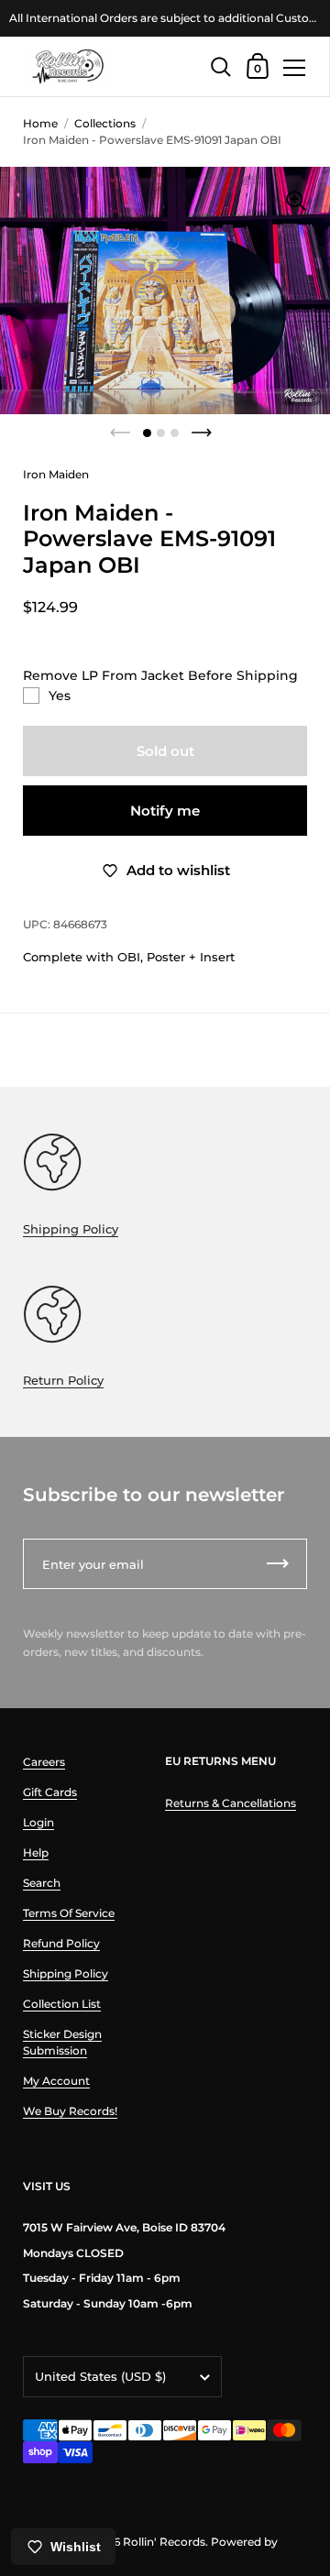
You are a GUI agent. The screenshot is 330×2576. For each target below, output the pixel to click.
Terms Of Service (69, 1913)
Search (42, 1883)
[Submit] (278, 1564)
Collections (105, 123)
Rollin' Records (164, 2542)
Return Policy (63, 1380)
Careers (44, 1762)
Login (38, 1822)
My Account (56, 2081)
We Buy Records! (70, 2111)
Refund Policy (61, 1943)
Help (36, 1853)
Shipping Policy (71, 1229)
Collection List (62, 2004)
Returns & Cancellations (231, 1803)
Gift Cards (50, 1792)
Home (40, 123)
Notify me (165, 811)
